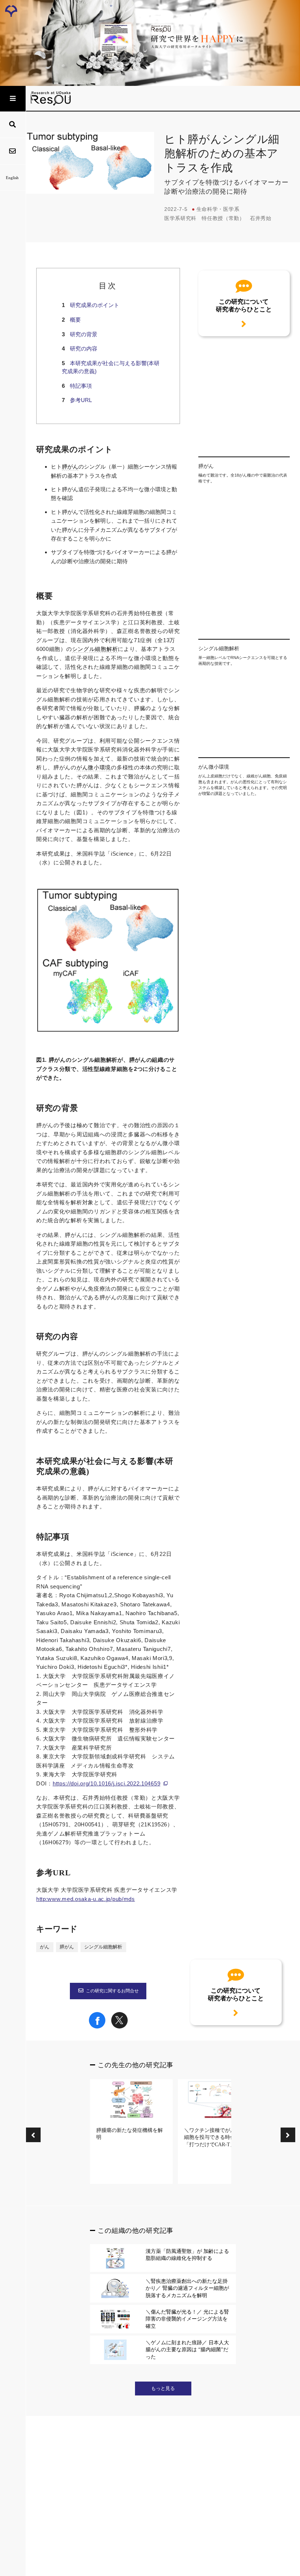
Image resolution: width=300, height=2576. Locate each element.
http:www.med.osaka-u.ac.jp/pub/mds (86, 1899)
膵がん (70, 467)
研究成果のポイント (95, 305)
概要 (75, 320)
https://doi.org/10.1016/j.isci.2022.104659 (106, 1783)
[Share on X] (119, 2027)
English (12, 178)
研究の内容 (84, 348)
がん (45, 1947)
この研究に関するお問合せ (112, 1991)
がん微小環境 (94, 768)
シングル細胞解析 (95, 649)
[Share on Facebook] (97, 2027)
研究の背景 (84, 334)
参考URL (81, 400)
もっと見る (163, 2389)
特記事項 (81, 386)
